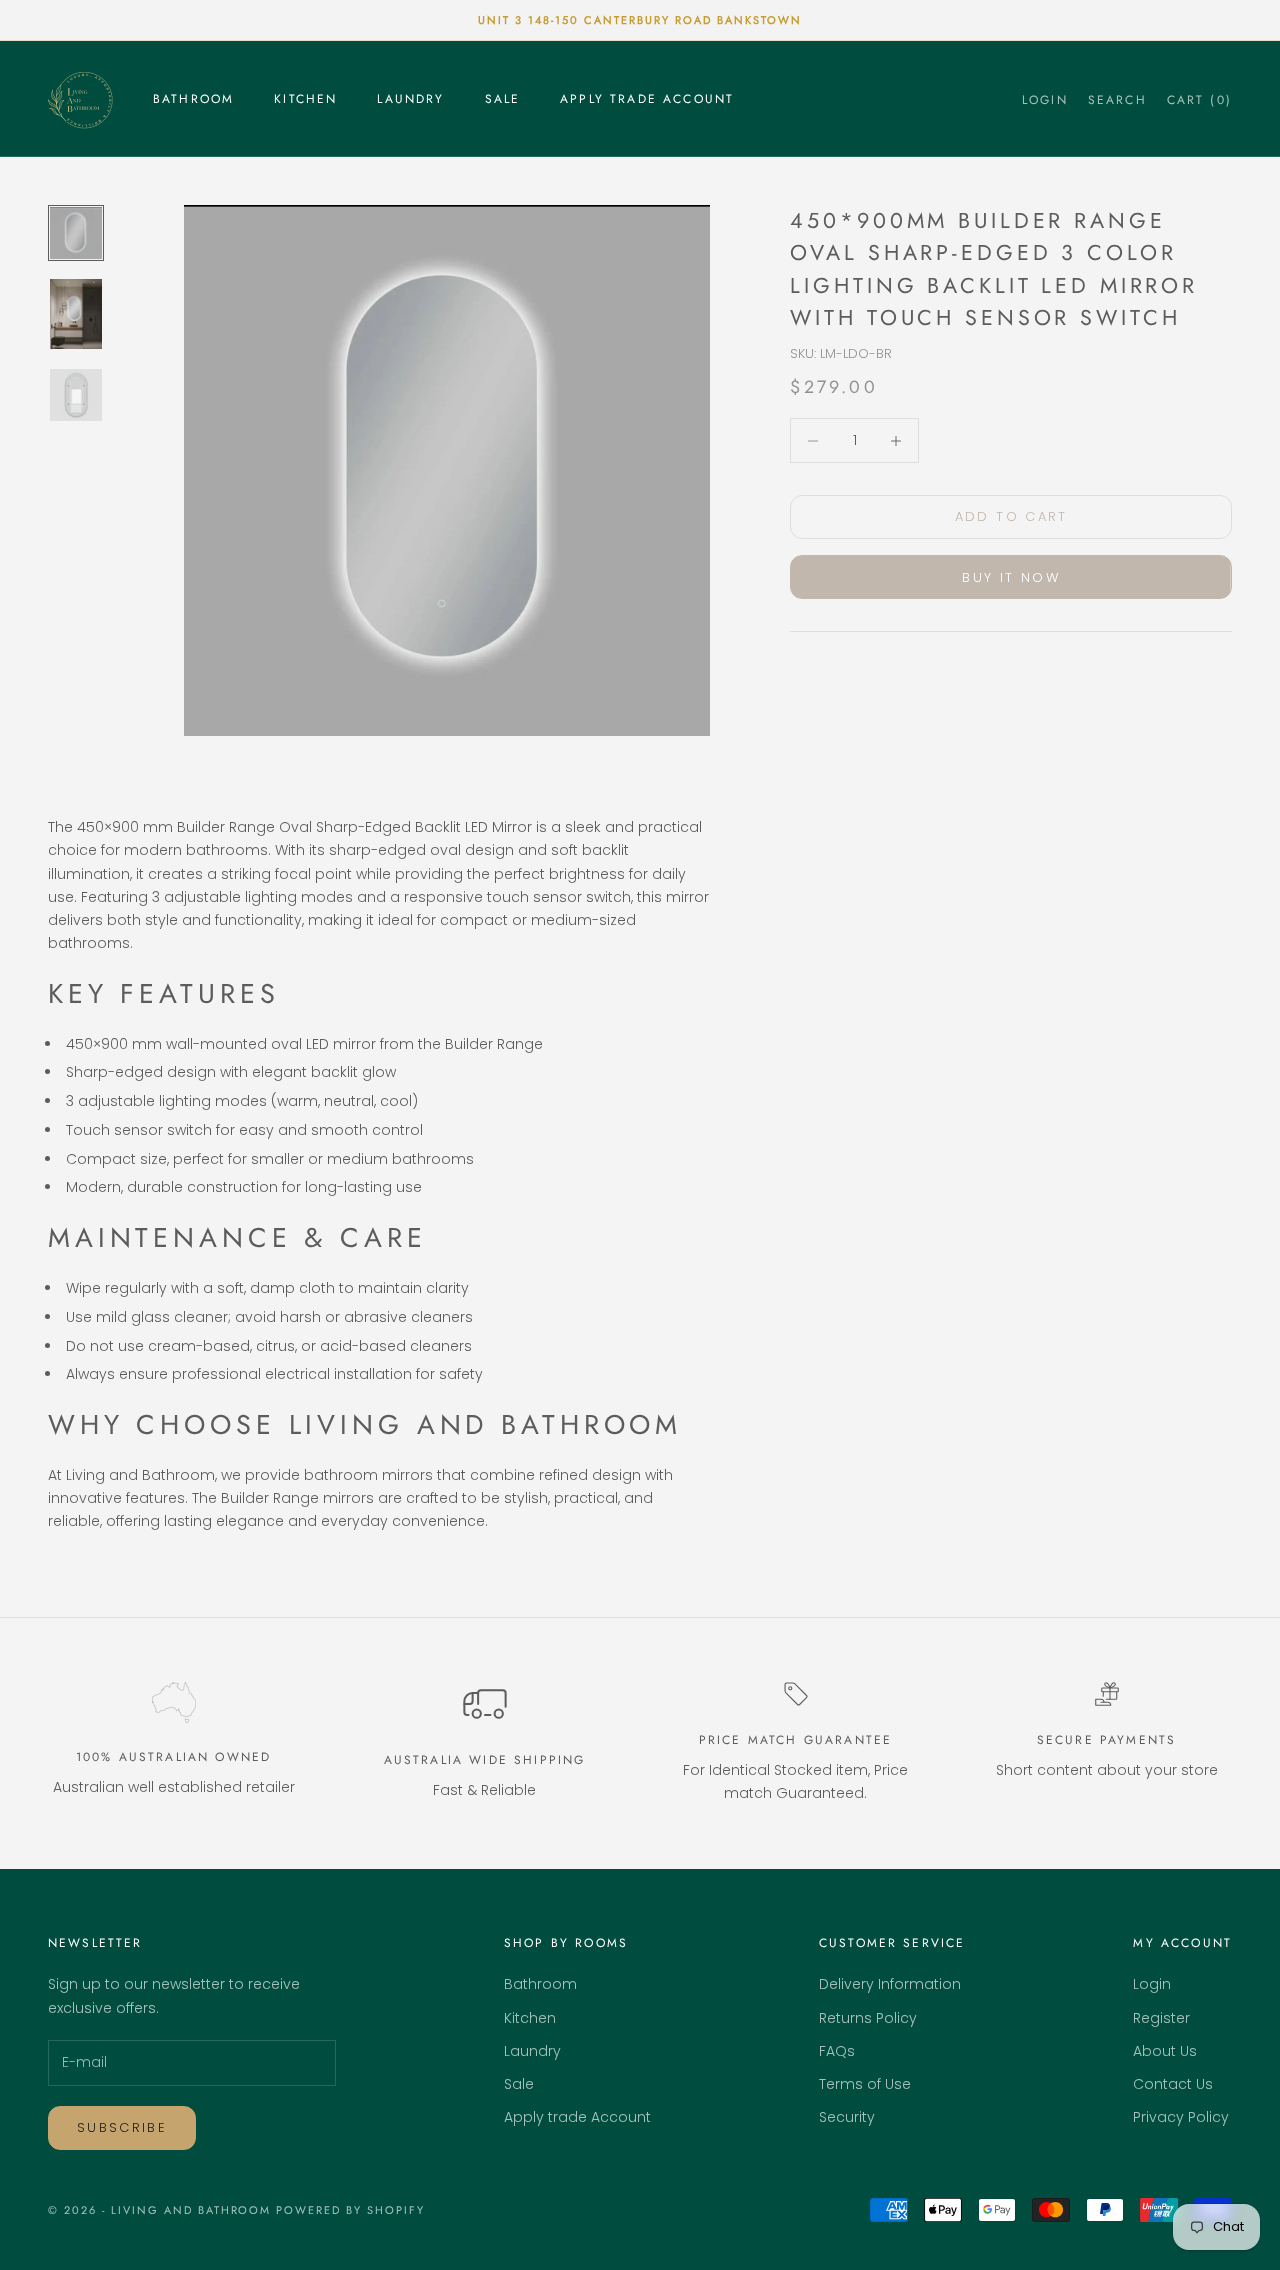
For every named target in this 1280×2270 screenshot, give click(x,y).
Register (1161, 2018)
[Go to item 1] (76, 233)
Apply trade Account (647, 99)
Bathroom (193, 99)
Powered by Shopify (350, 2210)
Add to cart (1011, 517)
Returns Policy (868, 2018)
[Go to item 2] (76, 314)
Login (1152, 1984)
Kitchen (305, 99)
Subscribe (122, 2127)
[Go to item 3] (76, 395)
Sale (503, 99)
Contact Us (1173, 2084)
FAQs (837, 2051)
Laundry (410, 99)
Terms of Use (865, 2084)
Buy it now (1010, 577)
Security (847, 2117)
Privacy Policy (1181, 2117)
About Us (1165, 2051)
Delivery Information (890, 1984)
